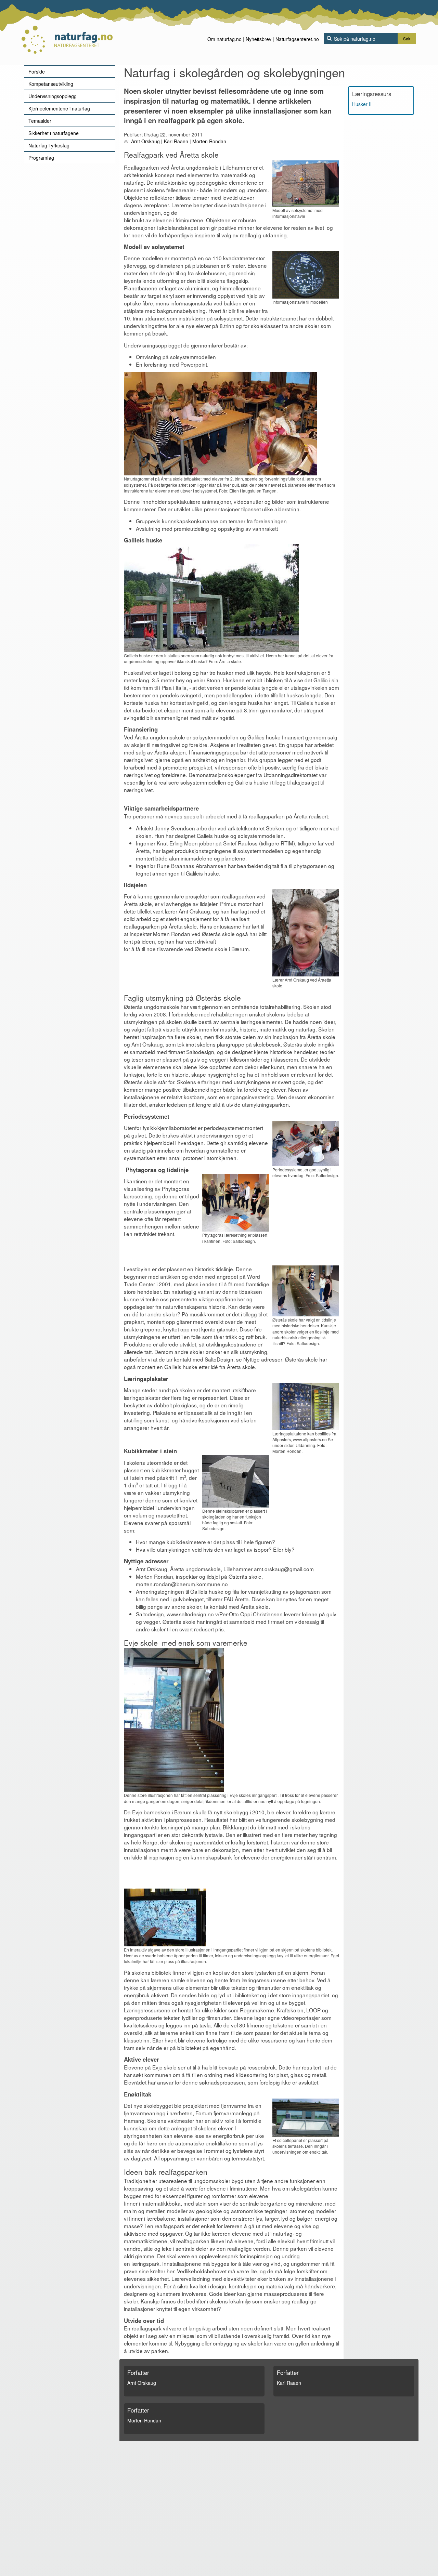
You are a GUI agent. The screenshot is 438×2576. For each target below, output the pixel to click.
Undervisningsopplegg (53, 96)
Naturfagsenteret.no (297, 39)
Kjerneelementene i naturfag (59, 108)
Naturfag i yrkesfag (49, 145)
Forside (37, 71)
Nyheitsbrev (259, 39)
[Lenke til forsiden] (67, 32)
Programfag (41, 158)
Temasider (40, 121)
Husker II (362, 104)
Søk (407, 38)
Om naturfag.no (224, 39)
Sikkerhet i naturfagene (54, 133)
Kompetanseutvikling (51, 84)
